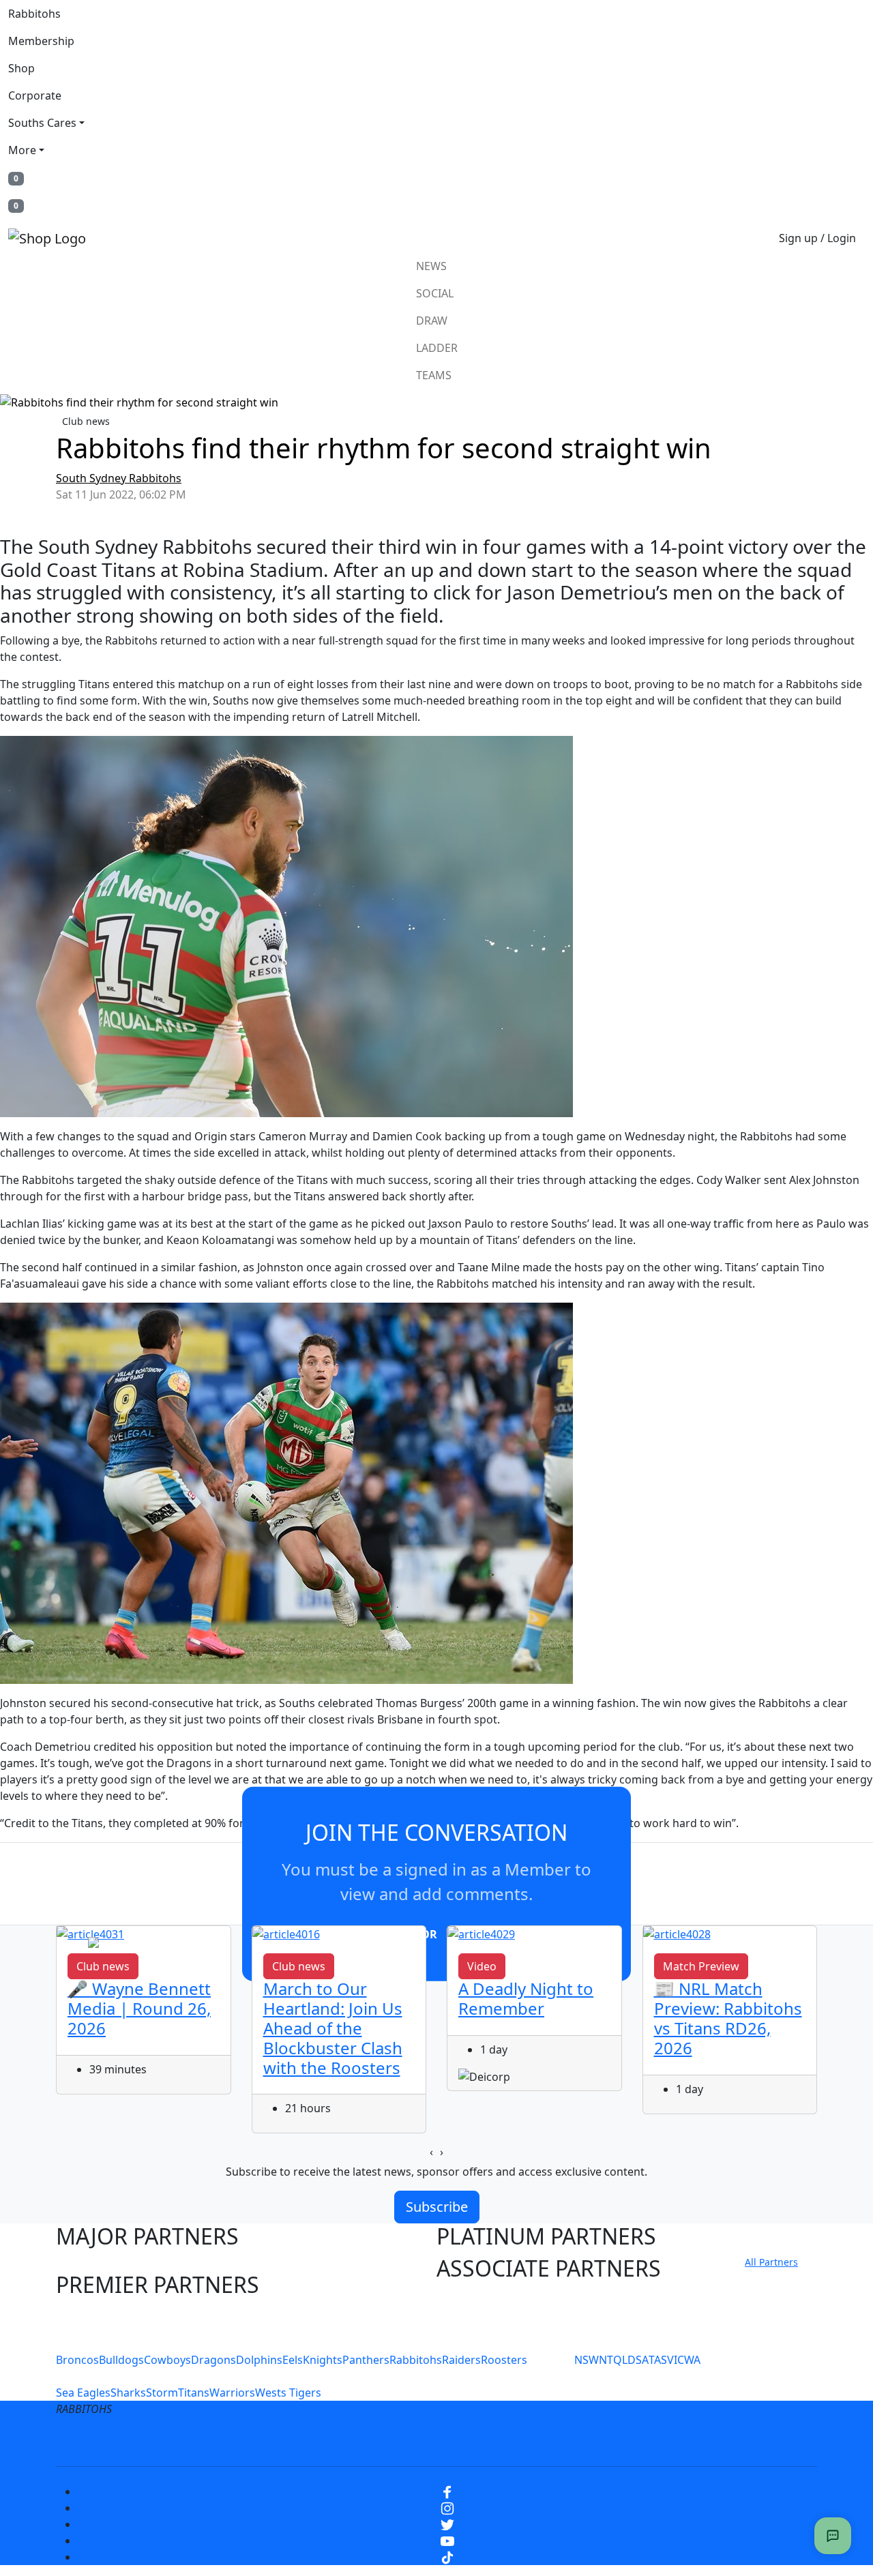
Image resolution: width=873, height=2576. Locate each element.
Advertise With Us (549, 2442)
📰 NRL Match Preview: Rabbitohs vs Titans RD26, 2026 (728, 2018)
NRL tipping (647, 2442)
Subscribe (437, 2207)
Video (482, 1966)
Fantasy (718, 2442)
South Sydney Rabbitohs (119, 478)
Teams (434, 375)
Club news (86, 421)
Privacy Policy (261, 2442)
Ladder (437, 348)
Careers (337, 2442)
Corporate (35, 95)
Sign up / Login (817, 238)
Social (435, 293)
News (431, 266)
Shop (21, 68)
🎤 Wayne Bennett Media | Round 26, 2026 (139, 2008)
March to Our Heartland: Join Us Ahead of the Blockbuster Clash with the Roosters (333, 2028)
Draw (432, 321)
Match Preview (701, 1966)
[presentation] (431, 2152)
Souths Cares (42, 123)
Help (391, 2442)
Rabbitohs (34, 14)
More (22, 150)
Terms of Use (170, 2442)
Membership (41, 41)
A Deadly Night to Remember (526, 1998)
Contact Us (453, 2442)
